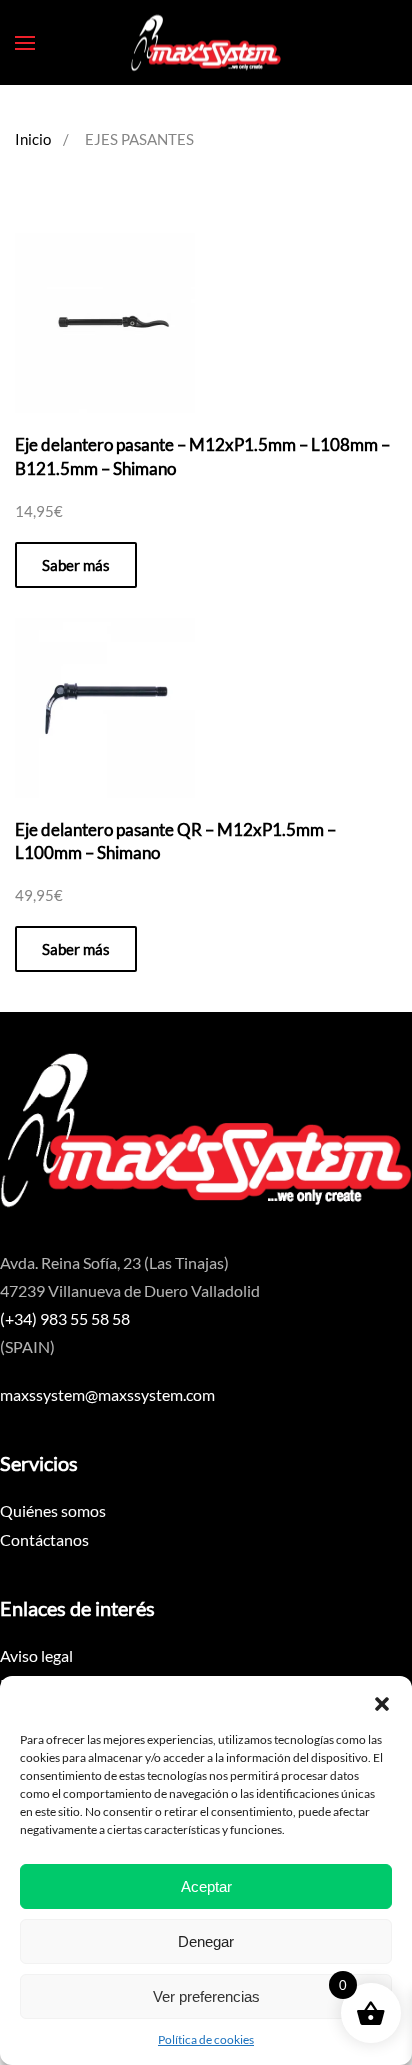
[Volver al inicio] (206, 42)
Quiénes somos (53, 1510)
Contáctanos (44, 1539)
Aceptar (206, 1886)
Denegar (206, 1941)
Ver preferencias (206, 1996)
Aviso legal (36, 1655)
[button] (382, 1701)
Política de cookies (206, 2039)
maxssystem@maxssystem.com (107, 1394)
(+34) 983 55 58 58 (65, 1318)
